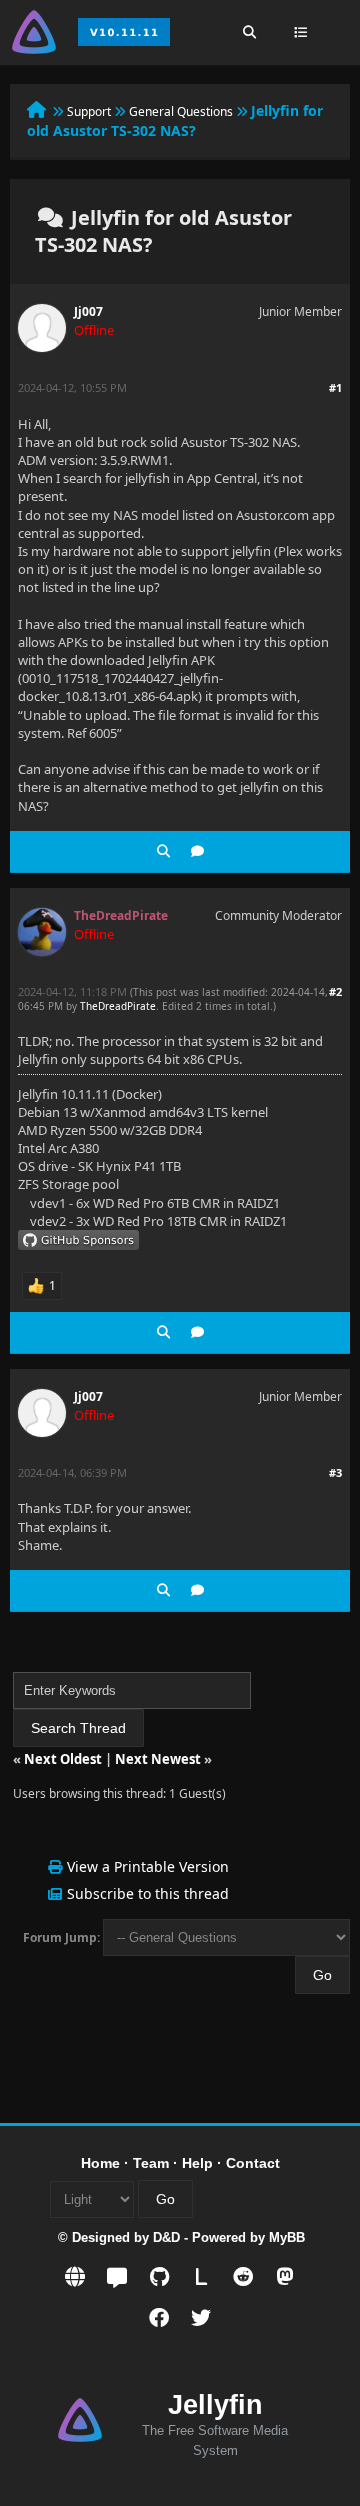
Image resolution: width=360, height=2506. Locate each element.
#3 (335, 1472)
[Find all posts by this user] (163, 851)
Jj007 (88, 311)
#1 (335, 387)
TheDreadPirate (118, 1006)
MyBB (287, 2237)
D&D (166, 2237)
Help (197, 2163)
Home (100, 2163)
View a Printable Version (148, 1866)
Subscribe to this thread (148, 1893)
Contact (253, 2163)
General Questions (181, 111)
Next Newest (158, 1759)
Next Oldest (63, 1759)
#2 (335, 991)
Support (89, 111)
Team (151, 2163)
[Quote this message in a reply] (197, 851)
